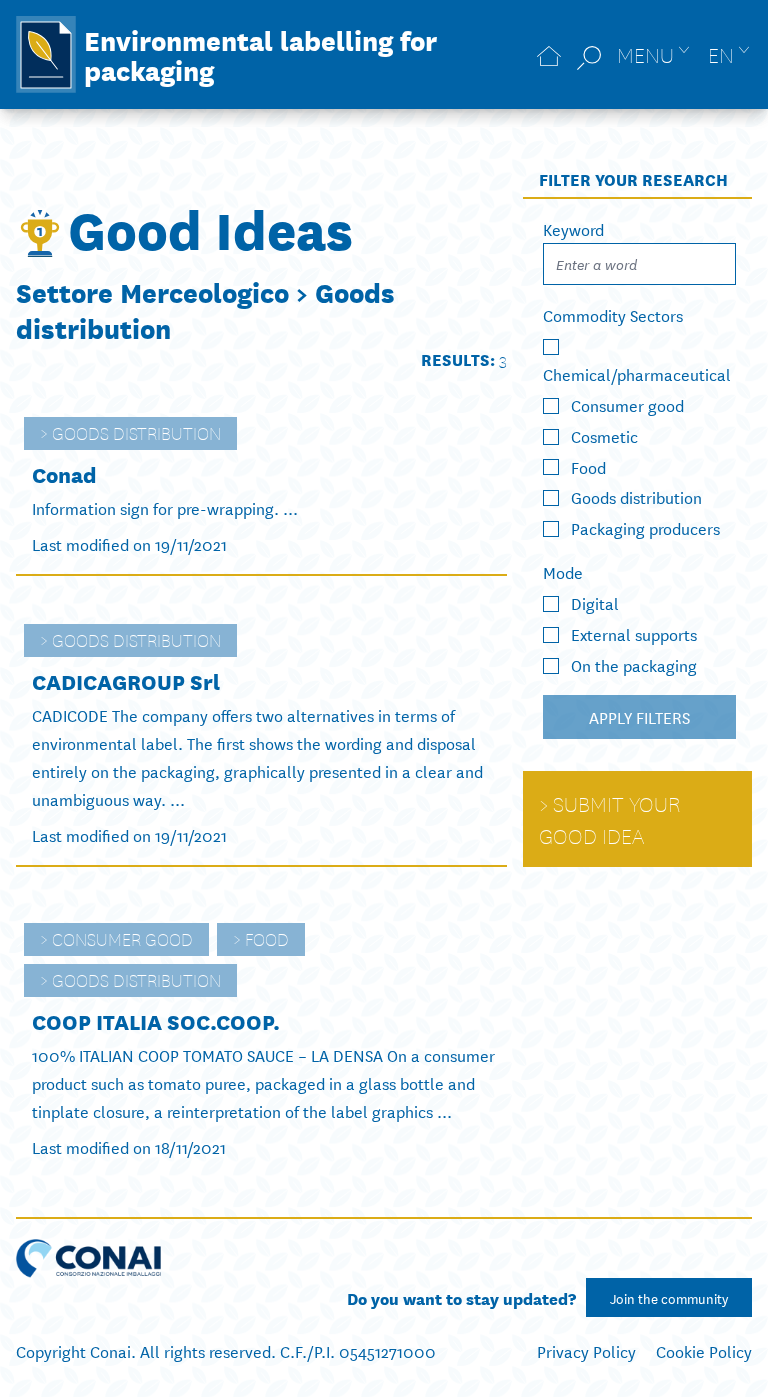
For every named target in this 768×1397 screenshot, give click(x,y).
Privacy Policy (586, 1350)
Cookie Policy (704, 1350)
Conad (64, 473)
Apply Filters (639, 716)
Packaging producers (645, 527)
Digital (595, 602)
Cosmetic (604, 435)
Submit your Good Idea (609, 819)
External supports (634, 633)
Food (267, 938)
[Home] (549, 54)
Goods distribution (136, 432)
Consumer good (122, 938)
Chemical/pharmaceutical (637, 373)
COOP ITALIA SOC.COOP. (156, 1020)
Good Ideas (210, 227)
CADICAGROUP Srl (126, 680)
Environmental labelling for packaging (260, 54)
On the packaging (634, 664)
